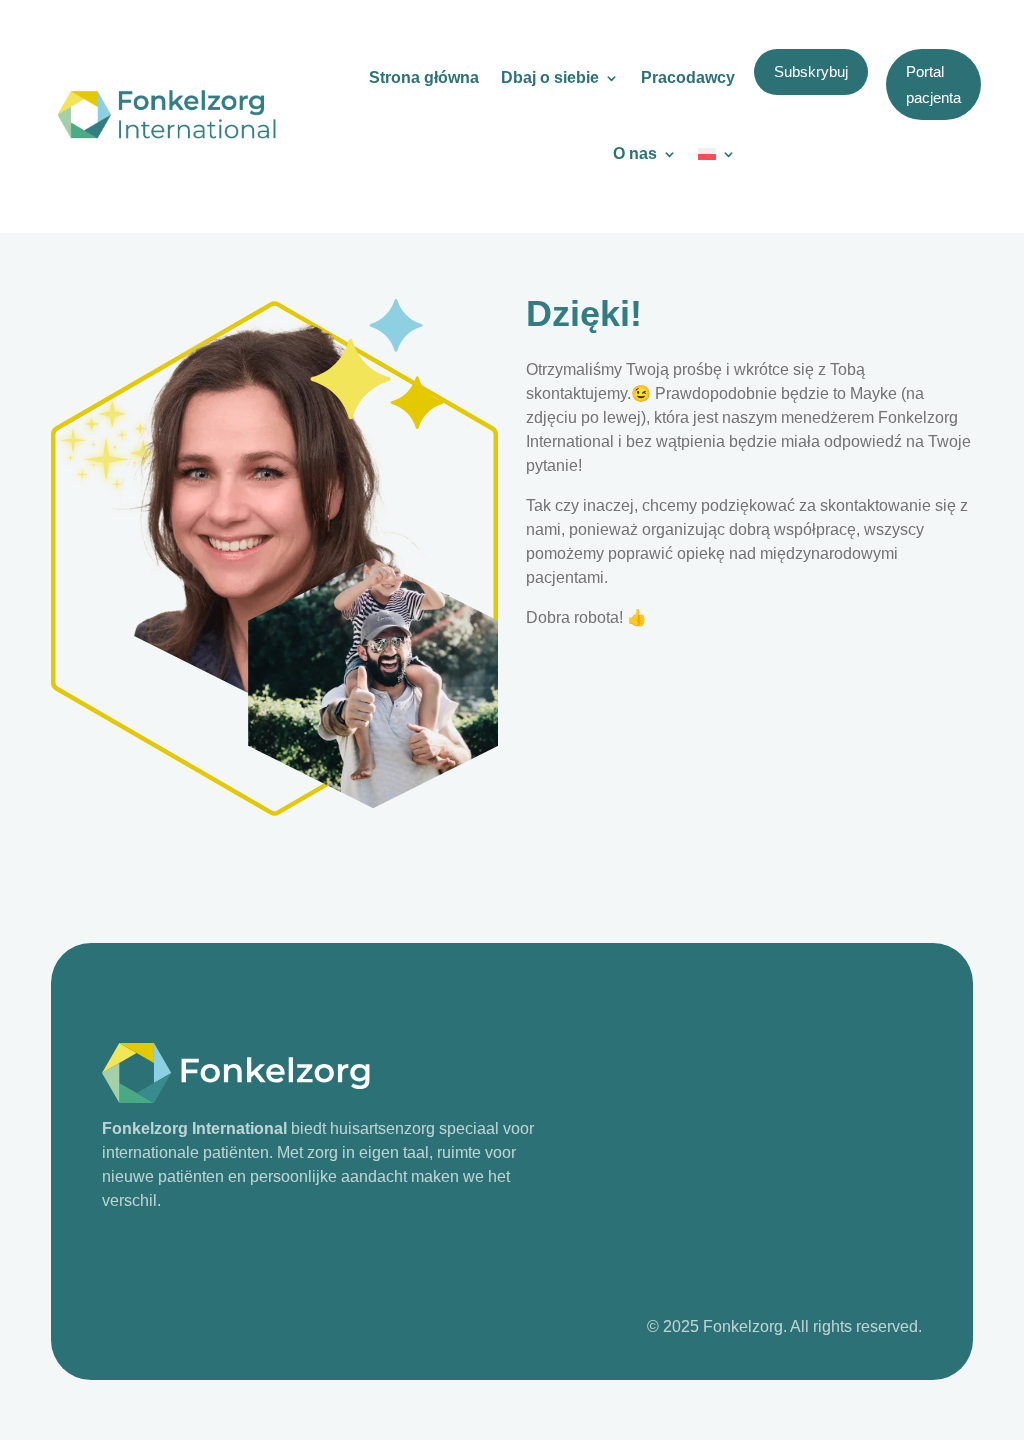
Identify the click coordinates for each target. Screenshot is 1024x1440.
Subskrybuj (811, 71)
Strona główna (424, 77)
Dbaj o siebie (550, 77)
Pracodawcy (688, 77)
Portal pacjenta (933, 84)
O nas (635, 153)
